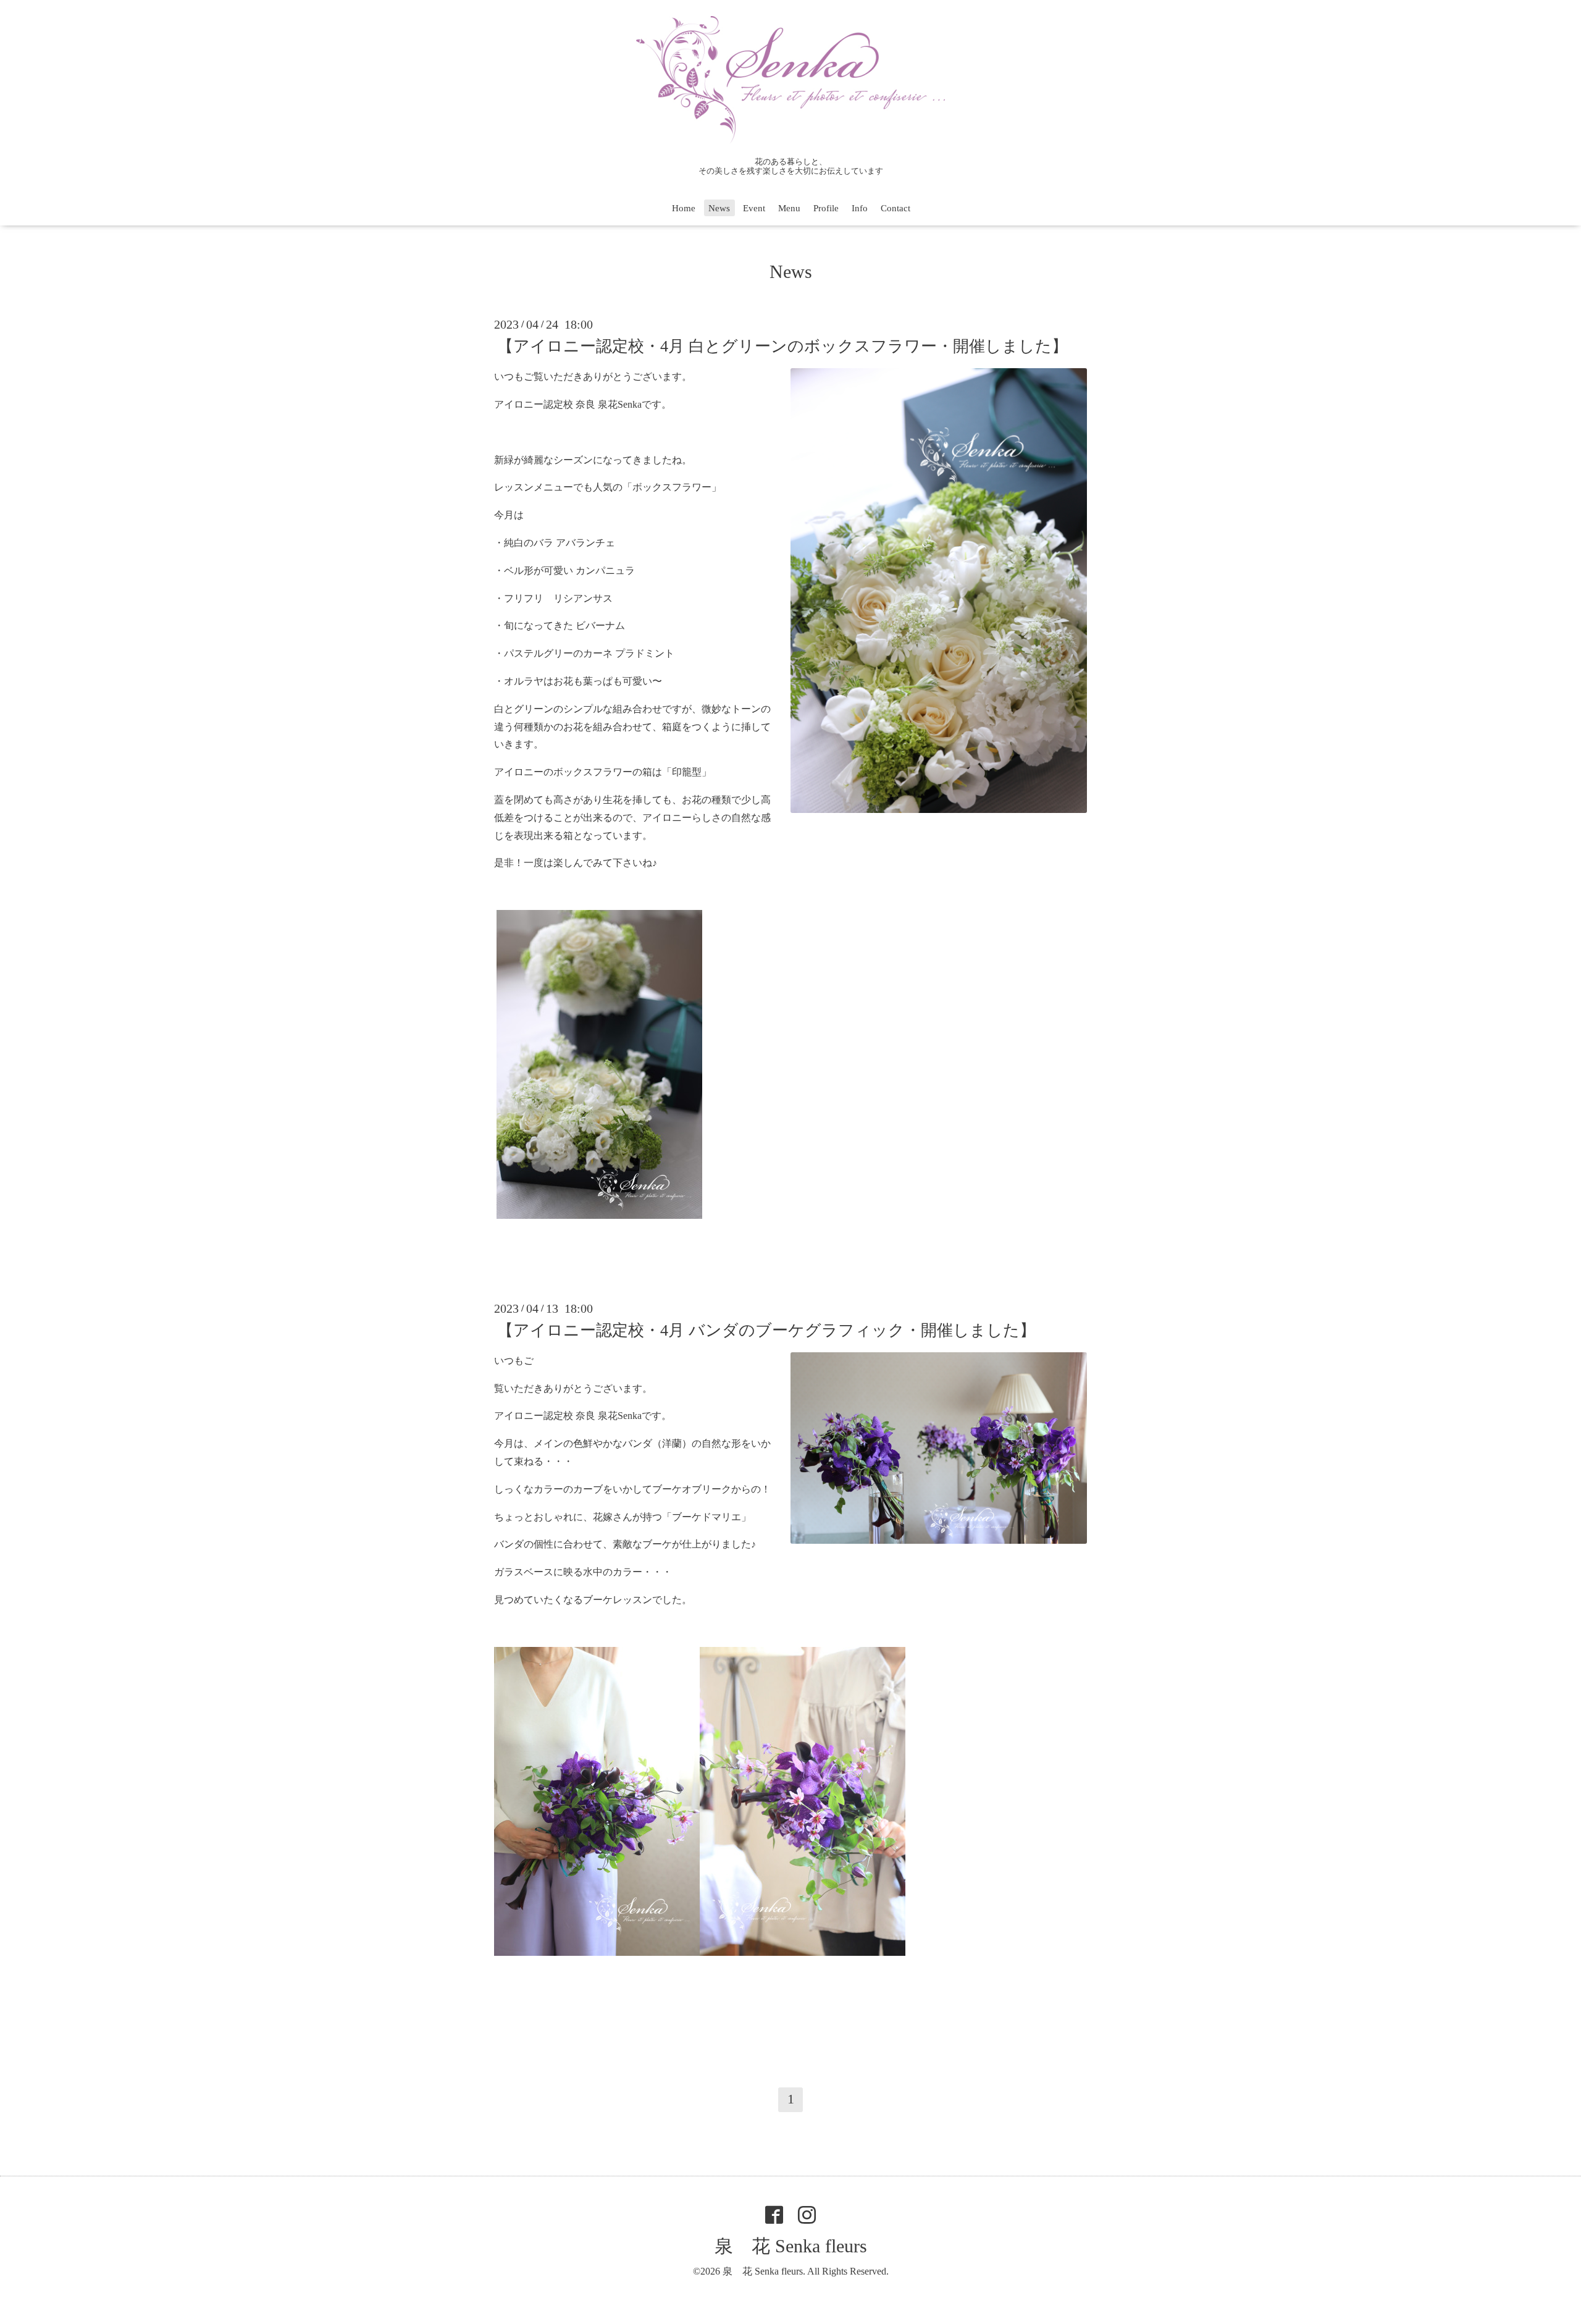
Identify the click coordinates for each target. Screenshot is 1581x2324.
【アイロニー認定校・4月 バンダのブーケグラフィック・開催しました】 (766, 1330)
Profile (826, 208)
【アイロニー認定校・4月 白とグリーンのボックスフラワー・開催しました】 (782, 346)
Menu (789, 208)
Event (754, 208)
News (719, 208)
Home (684, 208)
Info (860, 208)
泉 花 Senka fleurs (791, 2246)
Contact (895, 208)
